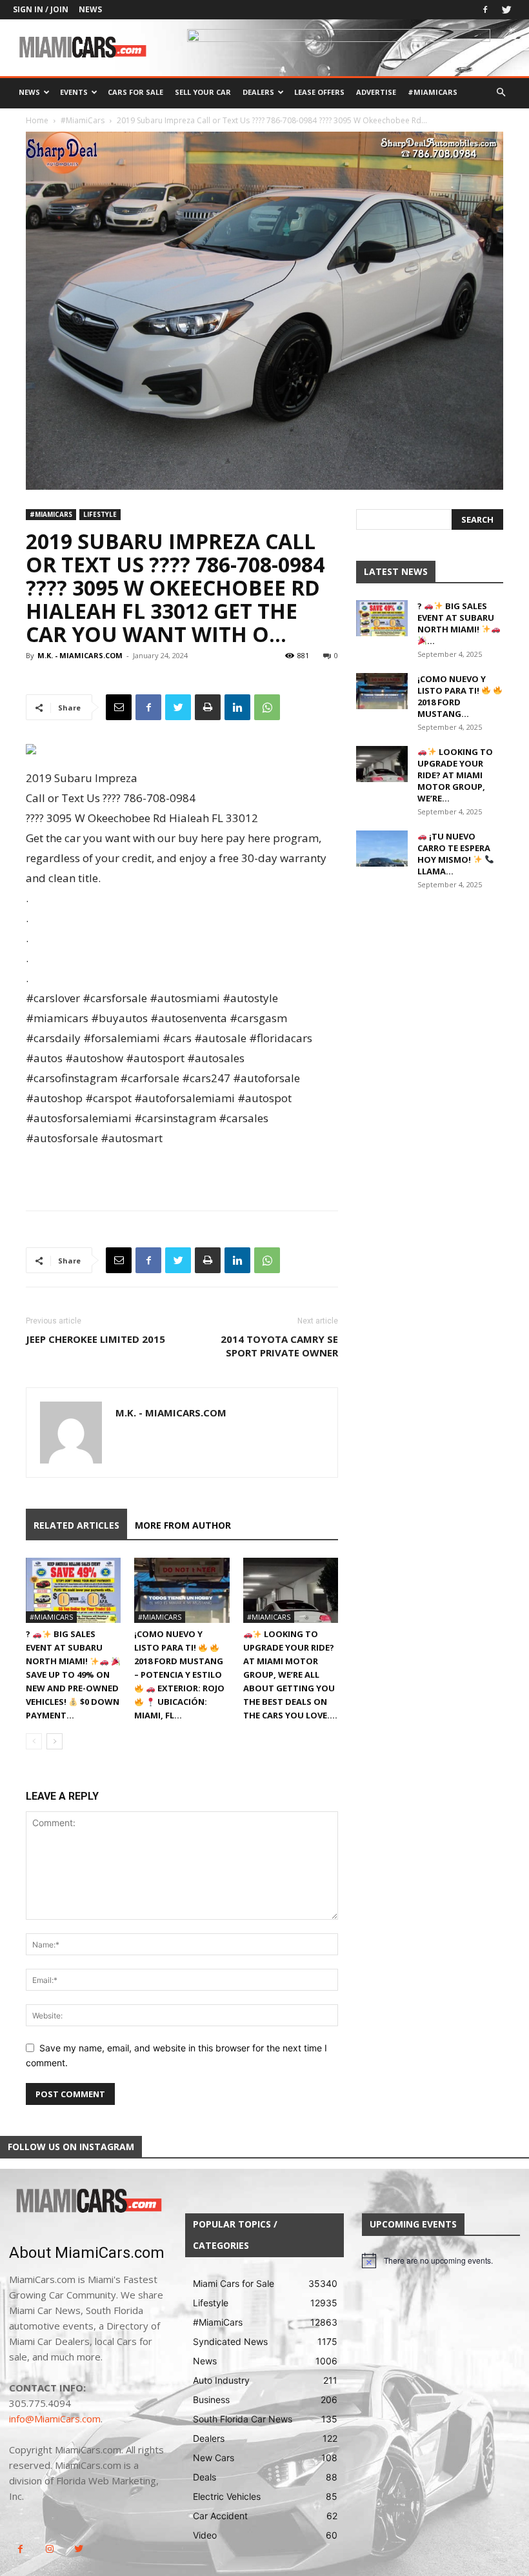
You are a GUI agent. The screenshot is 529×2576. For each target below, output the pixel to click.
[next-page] (55, 1741)
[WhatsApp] (267, 707)
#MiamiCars (433, 92)
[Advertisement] (182, 1167)
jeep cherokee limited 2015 (95, 1339)
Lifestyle (100, 514)
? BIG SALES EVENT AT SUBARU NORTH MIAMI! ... (456, 623)
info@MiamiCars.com (55, 2419)
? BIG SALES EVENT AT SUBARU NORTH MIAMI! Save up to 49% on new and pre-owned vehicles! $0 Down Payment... (73, 1675)
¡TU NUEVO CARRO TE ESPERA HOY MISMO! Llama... (454, 854)
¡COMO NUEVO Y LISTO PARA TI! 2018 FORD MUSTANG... (452, 696)
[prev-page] (34, 1741)
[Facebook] (485, 10)
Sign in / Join (41, 9)
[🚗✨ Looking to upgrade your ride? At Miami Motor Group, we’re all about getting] (291, 1590)
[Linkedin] (237, 707)
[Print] (208, 707)
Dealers (258, 92)
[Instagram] (49, 2549)
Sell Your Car (203, 92)
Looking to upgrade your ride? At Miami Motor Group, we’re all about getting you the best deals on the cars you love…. (290, 1675)
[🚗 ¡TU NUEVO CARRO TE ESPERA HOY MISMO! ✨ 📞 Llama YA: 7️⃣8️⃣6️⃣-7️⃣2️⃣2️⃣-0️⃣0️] (382, 849)
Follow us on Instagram (71, 2147)
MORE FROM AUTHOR (183, 1525)
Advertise (376, 92)
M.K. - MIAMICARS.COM (80, 655)
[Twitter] (506, 10)
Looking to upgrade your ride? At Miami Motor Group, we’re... (455, 775)
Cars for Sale (135, 92)
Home (37, 120)
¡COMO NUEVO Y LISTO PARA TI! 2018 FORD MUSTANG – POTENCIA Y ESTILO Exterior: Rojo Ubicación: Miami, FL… (179, 1675)
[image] (88, 2201)
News (90, 9)
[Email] (119, 707)
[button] (501, 93)
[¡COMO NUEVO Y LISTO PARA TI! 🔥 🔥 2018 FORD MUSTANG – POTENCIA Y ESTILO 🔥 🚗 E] (182, 1590)
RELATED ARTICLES (76, 1525)
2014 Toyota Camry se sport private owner (279, 1346)
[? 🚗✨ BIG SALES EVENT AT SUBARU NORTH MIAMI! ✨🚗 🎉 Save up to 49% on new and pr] (73, 1590)
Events (74, 92)
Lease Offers (319, 92)
